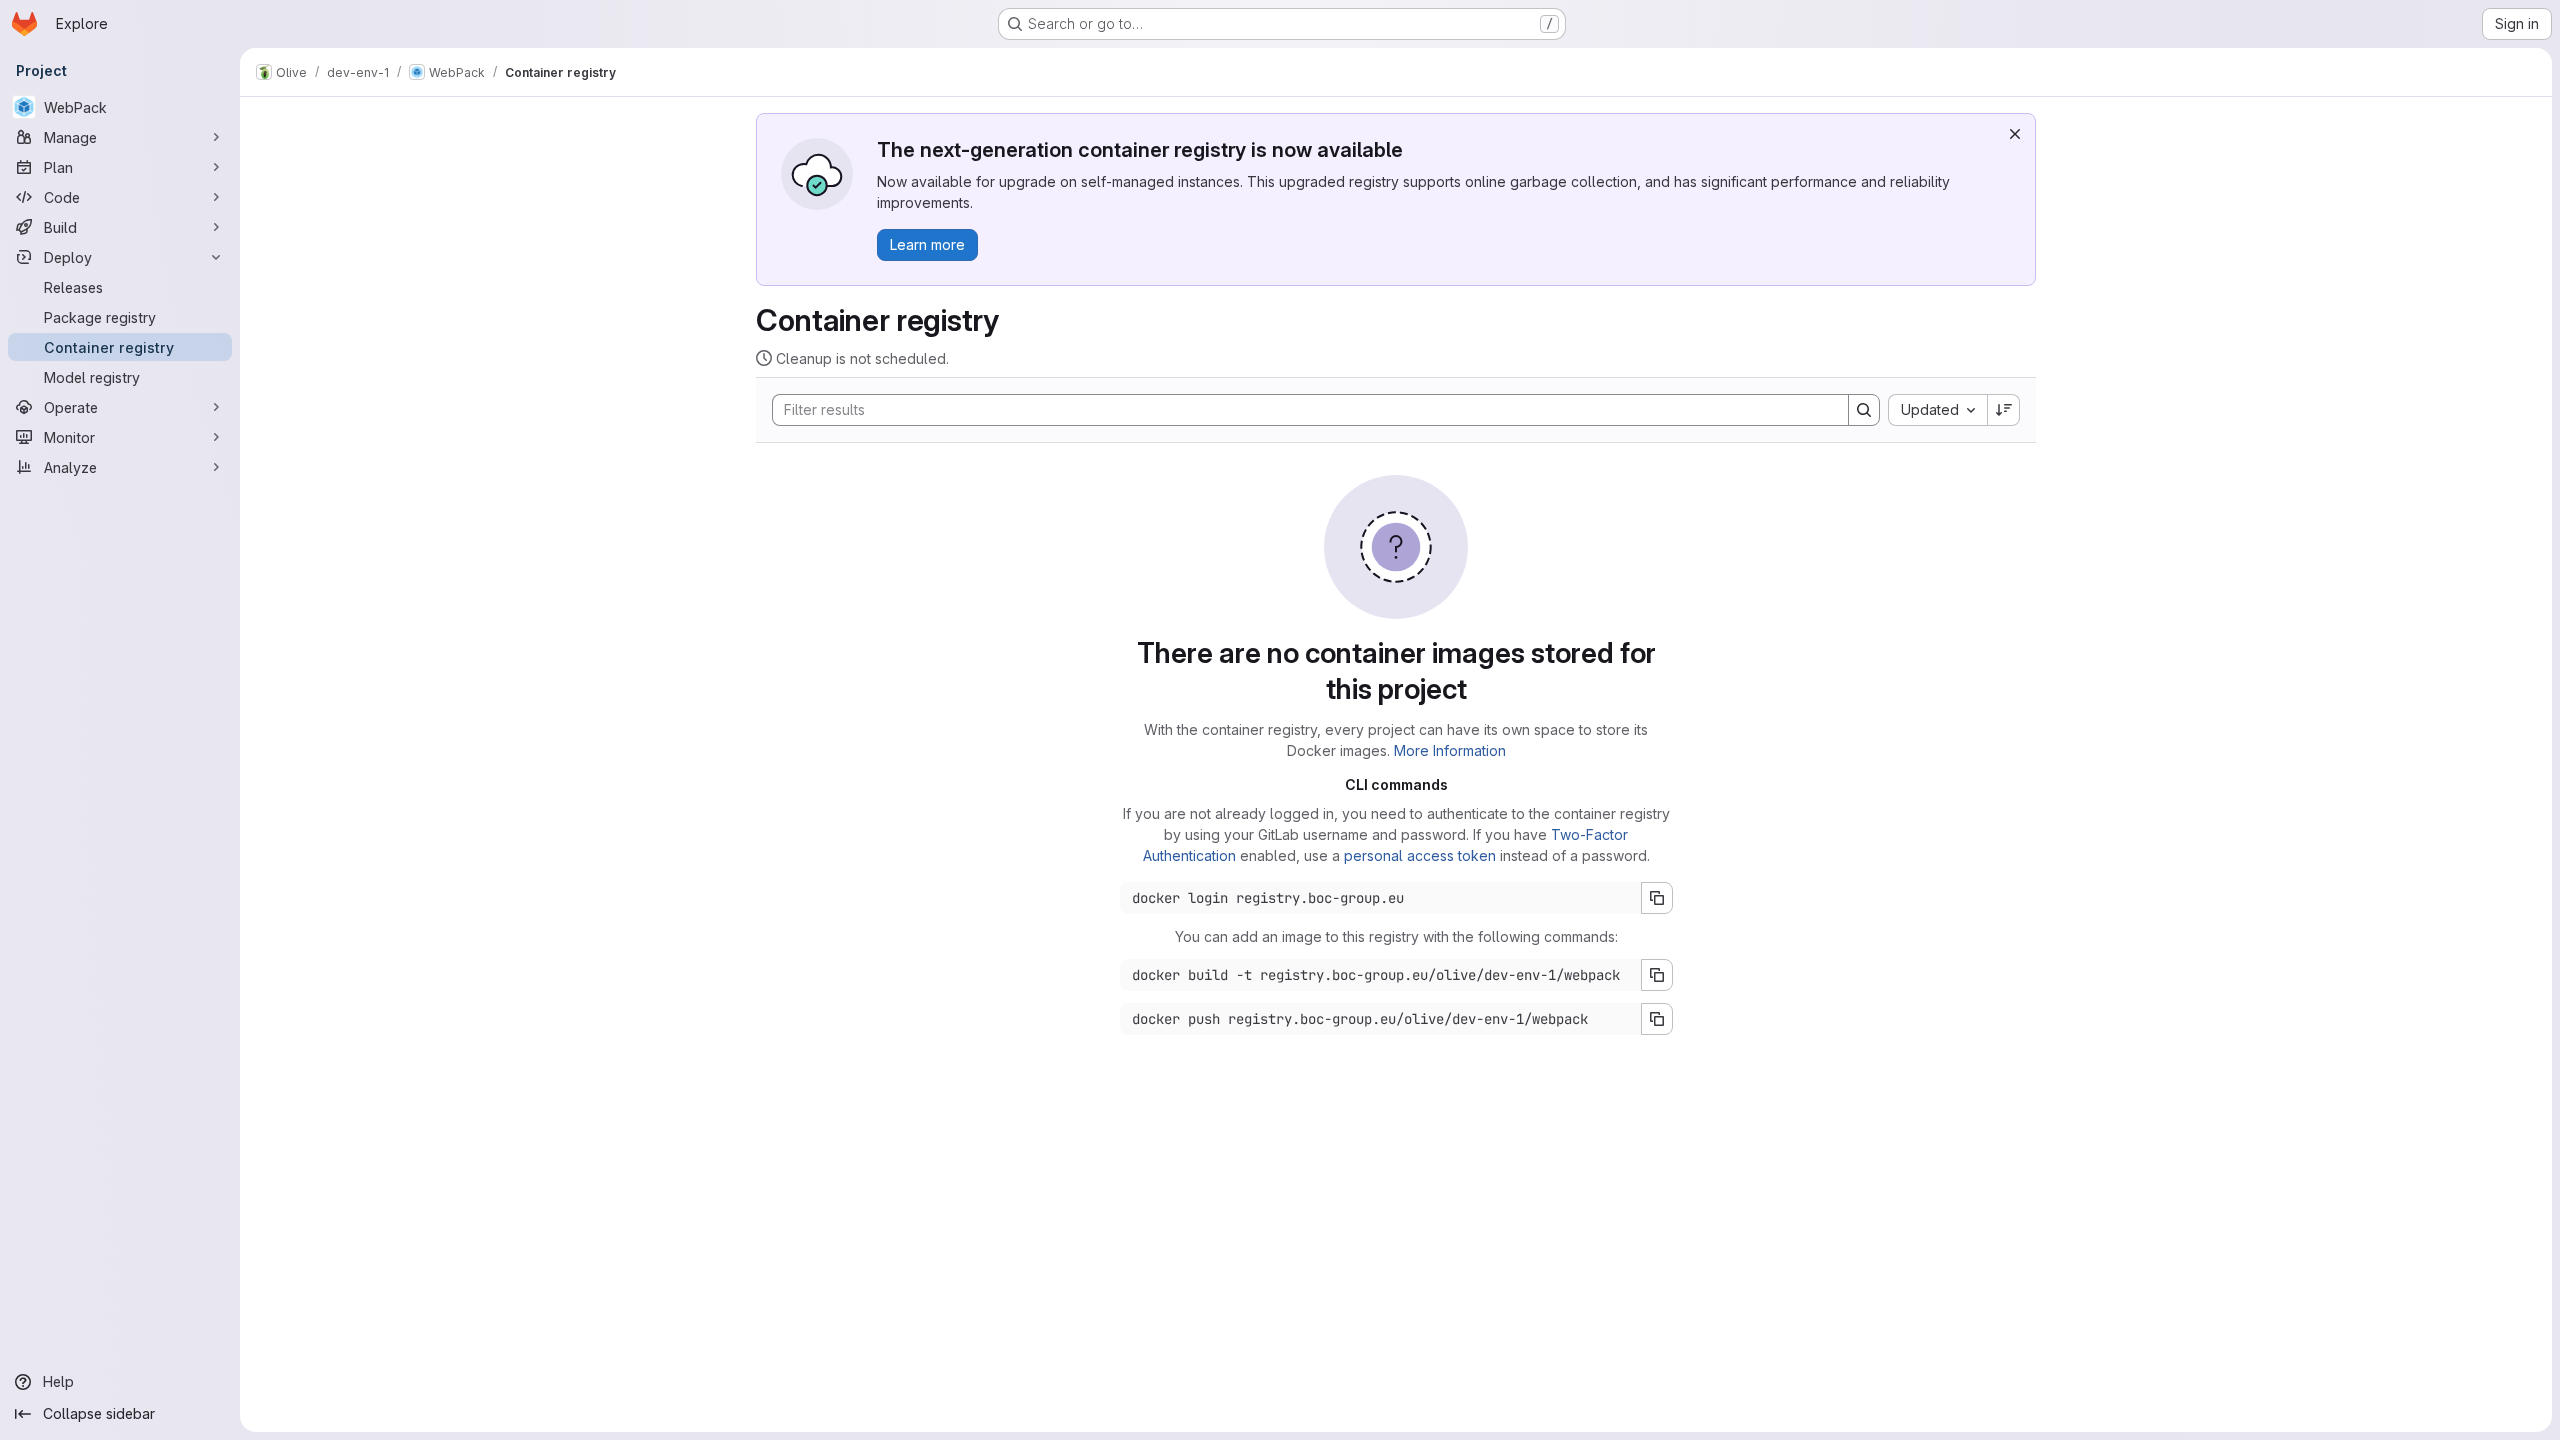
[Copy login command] (1657, 898)
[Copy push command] (1657, 1019)
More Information (1450, 750)
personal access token (1420, 855)
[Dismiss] (2015, 134)
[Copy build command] (1657, 975)
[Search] (1864, 410)
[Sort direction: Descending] (2004, 410)
